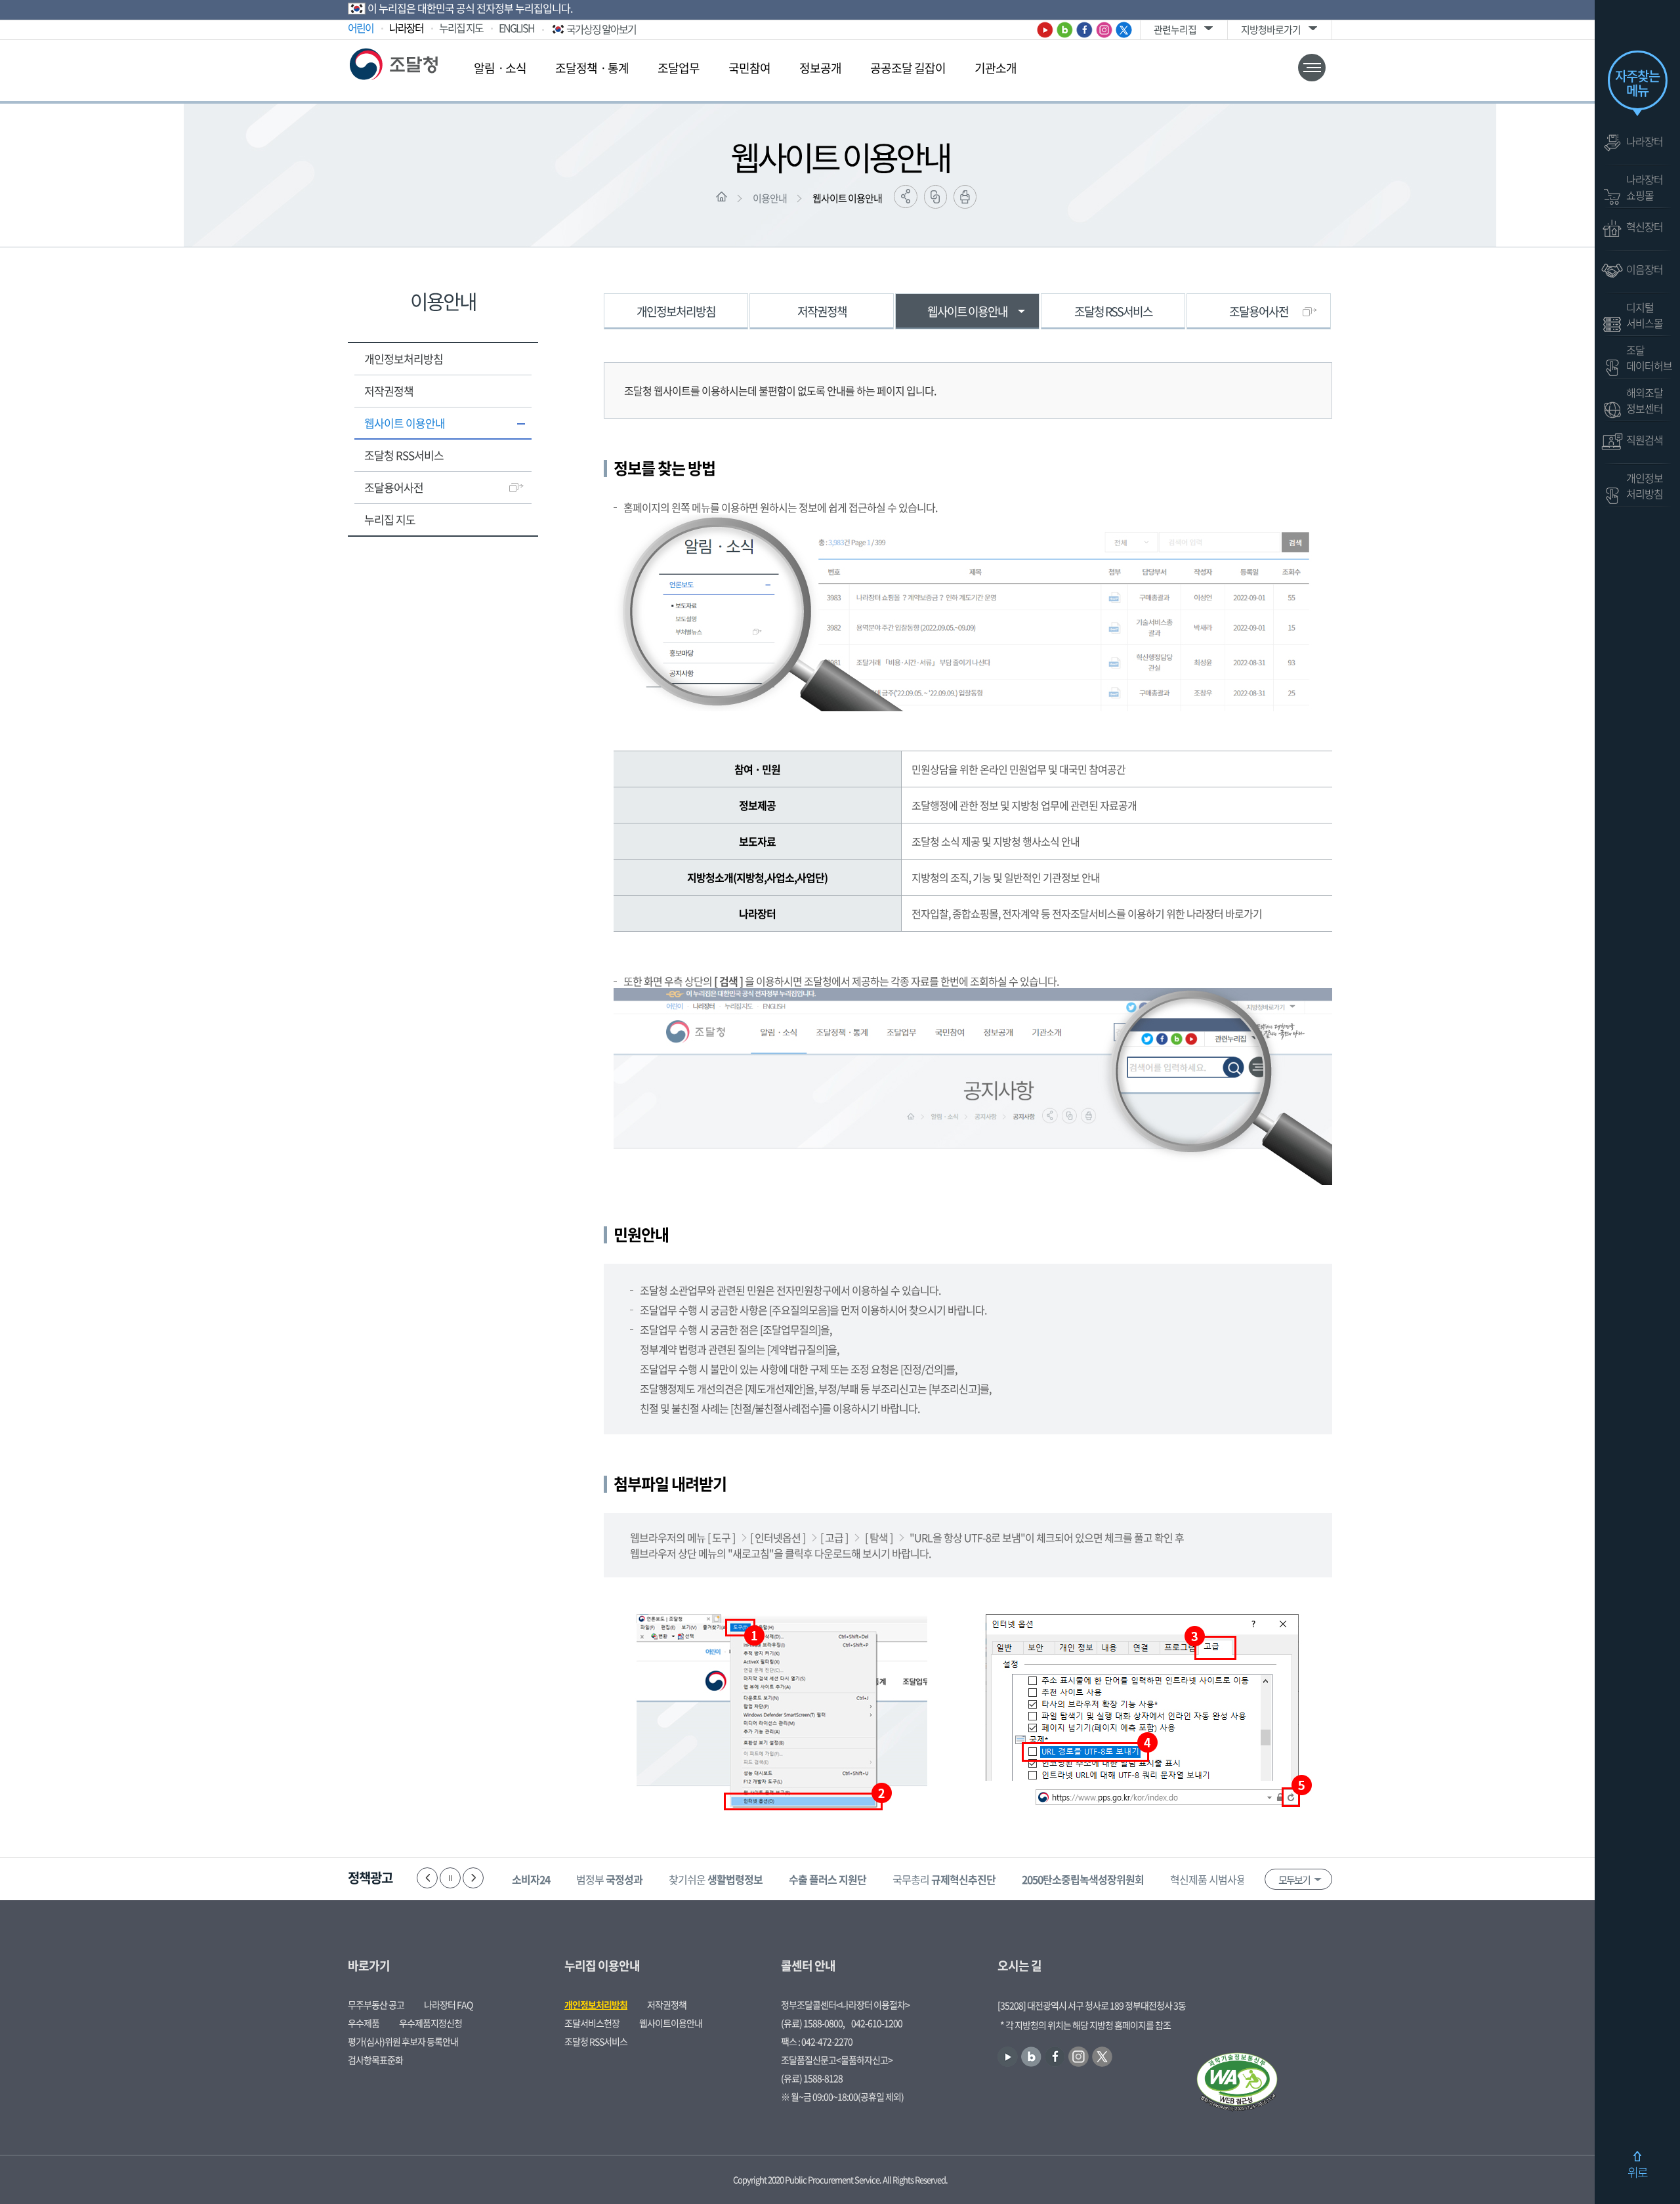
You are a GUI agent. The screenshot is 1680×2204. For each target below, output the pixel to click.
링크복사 (935, 197)
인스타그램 (1104, 30)
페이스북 (1084, 30)
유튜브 (1045, 30)
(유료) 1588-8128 (812, 2078)
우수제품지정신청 (430, 2023)
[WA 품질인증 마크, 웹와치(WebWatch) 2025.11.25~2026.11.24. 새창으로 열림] (1237, 2083)
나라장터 (406, 28)
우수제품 (364, 2023)
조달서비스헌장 (592, 2023)
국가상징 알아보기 (601, 29)
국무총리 (944, 1879)
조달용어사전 (394, 487)
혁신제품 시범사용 (1227, 1879)
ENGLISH (516, 28)
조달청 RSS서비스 (404, 455)
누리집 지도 (461, 28)
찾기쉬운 (716, 1879)
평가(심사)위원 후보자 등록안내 (403, 2041)
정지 (450, 1878)
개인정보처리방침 (404, 359)
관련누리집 (1175, 30)
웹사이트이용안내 (671, 2023)
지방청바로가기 (1271, 30)
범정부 (609, 1879)
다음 (473, 1878)
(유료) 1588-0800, (813, 2023)
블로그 (1065, 30)
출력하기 (965, 197)
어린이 (361, 28)
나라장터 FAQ (448, 2005)
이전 (427, 1878)
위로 (1637, 2172)
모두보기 (1294, 1880)
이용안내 (770, 198)
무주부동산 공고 (376, 2005)
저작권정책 (389, 391)
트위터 (1124, 30)
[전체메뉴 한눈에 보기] (1312, 68)
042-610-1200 (877, 2023)
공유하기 (906, 197)
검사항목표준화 (375, 2060)
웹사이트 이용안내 (847, 198)
